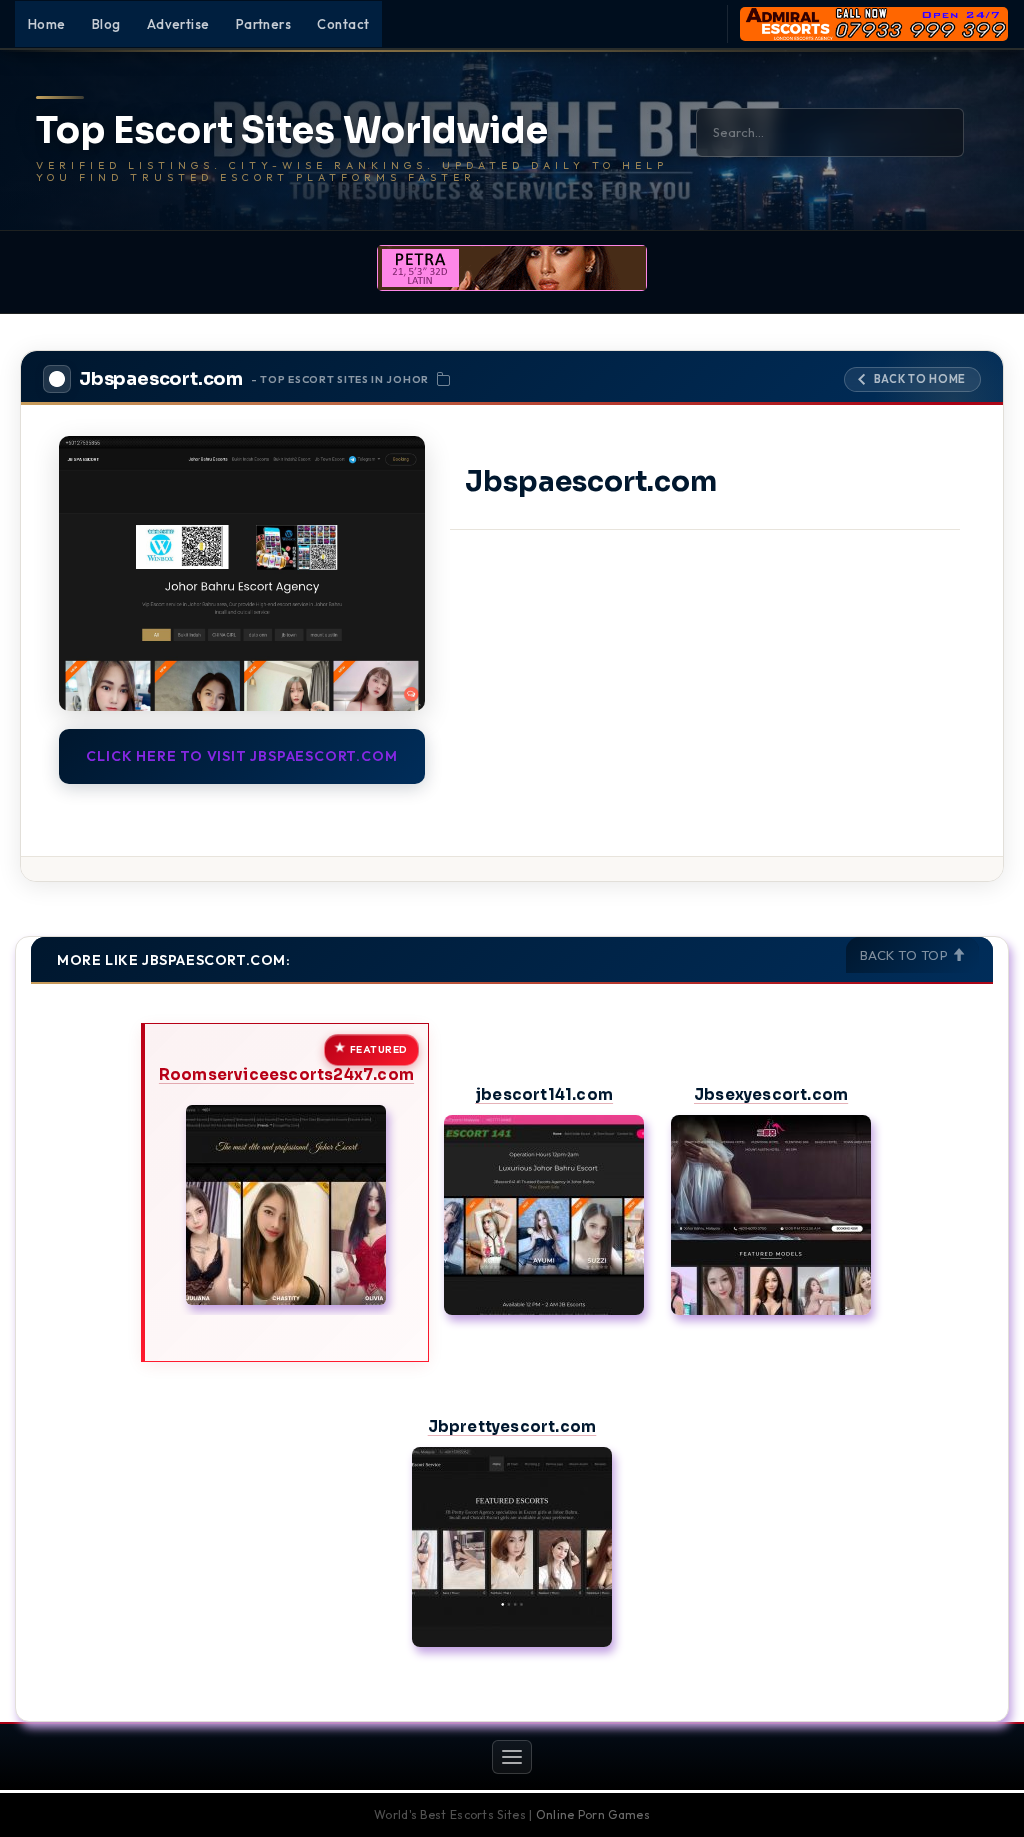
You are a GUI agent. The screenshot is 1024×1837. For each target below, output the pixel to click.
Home (47, 24)
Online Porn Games (593, 1814)
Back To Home (920, 379)
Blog (106, 24)
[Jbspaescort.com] (242, 573)
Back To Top (906, 955)
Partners (264, 24)
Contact (343, 24)
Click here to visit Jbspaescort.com (241, 756)
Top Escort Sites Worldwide (292, 131)
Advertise (178, 24)
